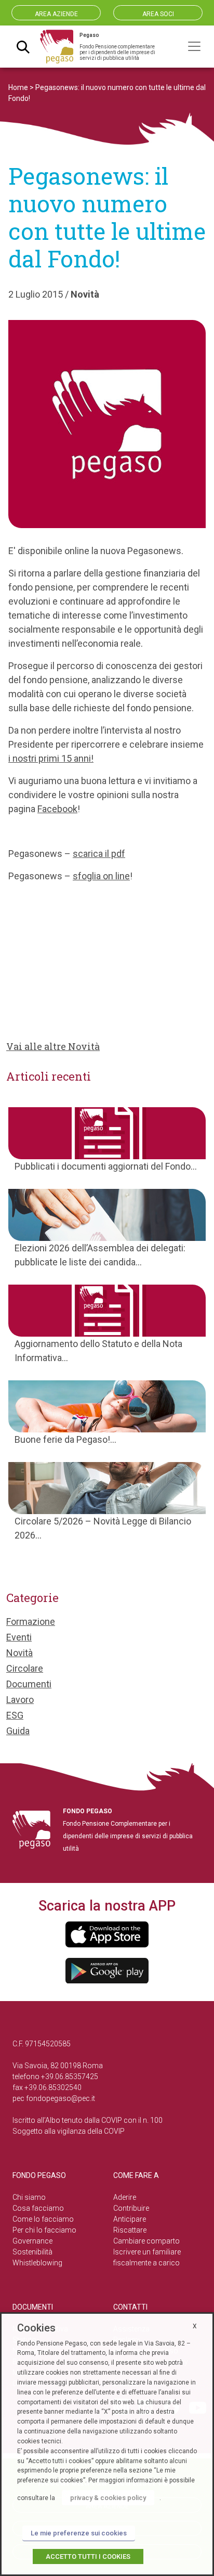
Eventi (19, 1637)
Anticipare (130, 2219)
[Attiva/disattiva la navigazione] (194, 46)
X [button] (195, 2326)
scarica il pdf (99, 854)
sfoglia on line (101, 876)
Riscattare (130, 2230)
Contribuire (131, 2208)
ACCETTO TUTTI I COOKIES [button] (88, 2556)
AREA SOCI (158, 14)
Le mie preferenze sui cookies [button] (79, 2533)
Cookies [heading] (36, 2328)
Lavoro (20, 1700)
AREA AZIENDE (56, 14)
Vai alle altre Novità (53, 1046)
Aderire (125, 2197)
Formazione (31, 1622)
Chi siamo (29, 2197)
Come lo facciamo (43, 2219)
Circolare (25, 1668)
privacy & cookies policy (108, 2498)
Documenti (29, 1684)
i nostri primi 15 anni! (51, 758)
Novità (85, 294)
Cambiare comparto (146, 2241)
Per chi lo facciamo (44, 2230)
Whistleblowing (37, 2263)
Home (18, 87)
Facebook (57, 809)
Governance (32, 2241)
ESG (15, 1715)
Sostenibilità (32, 2252)
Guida (18, 1731)
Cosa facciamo (38, 2208)
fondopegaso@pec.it (61, 2098)
